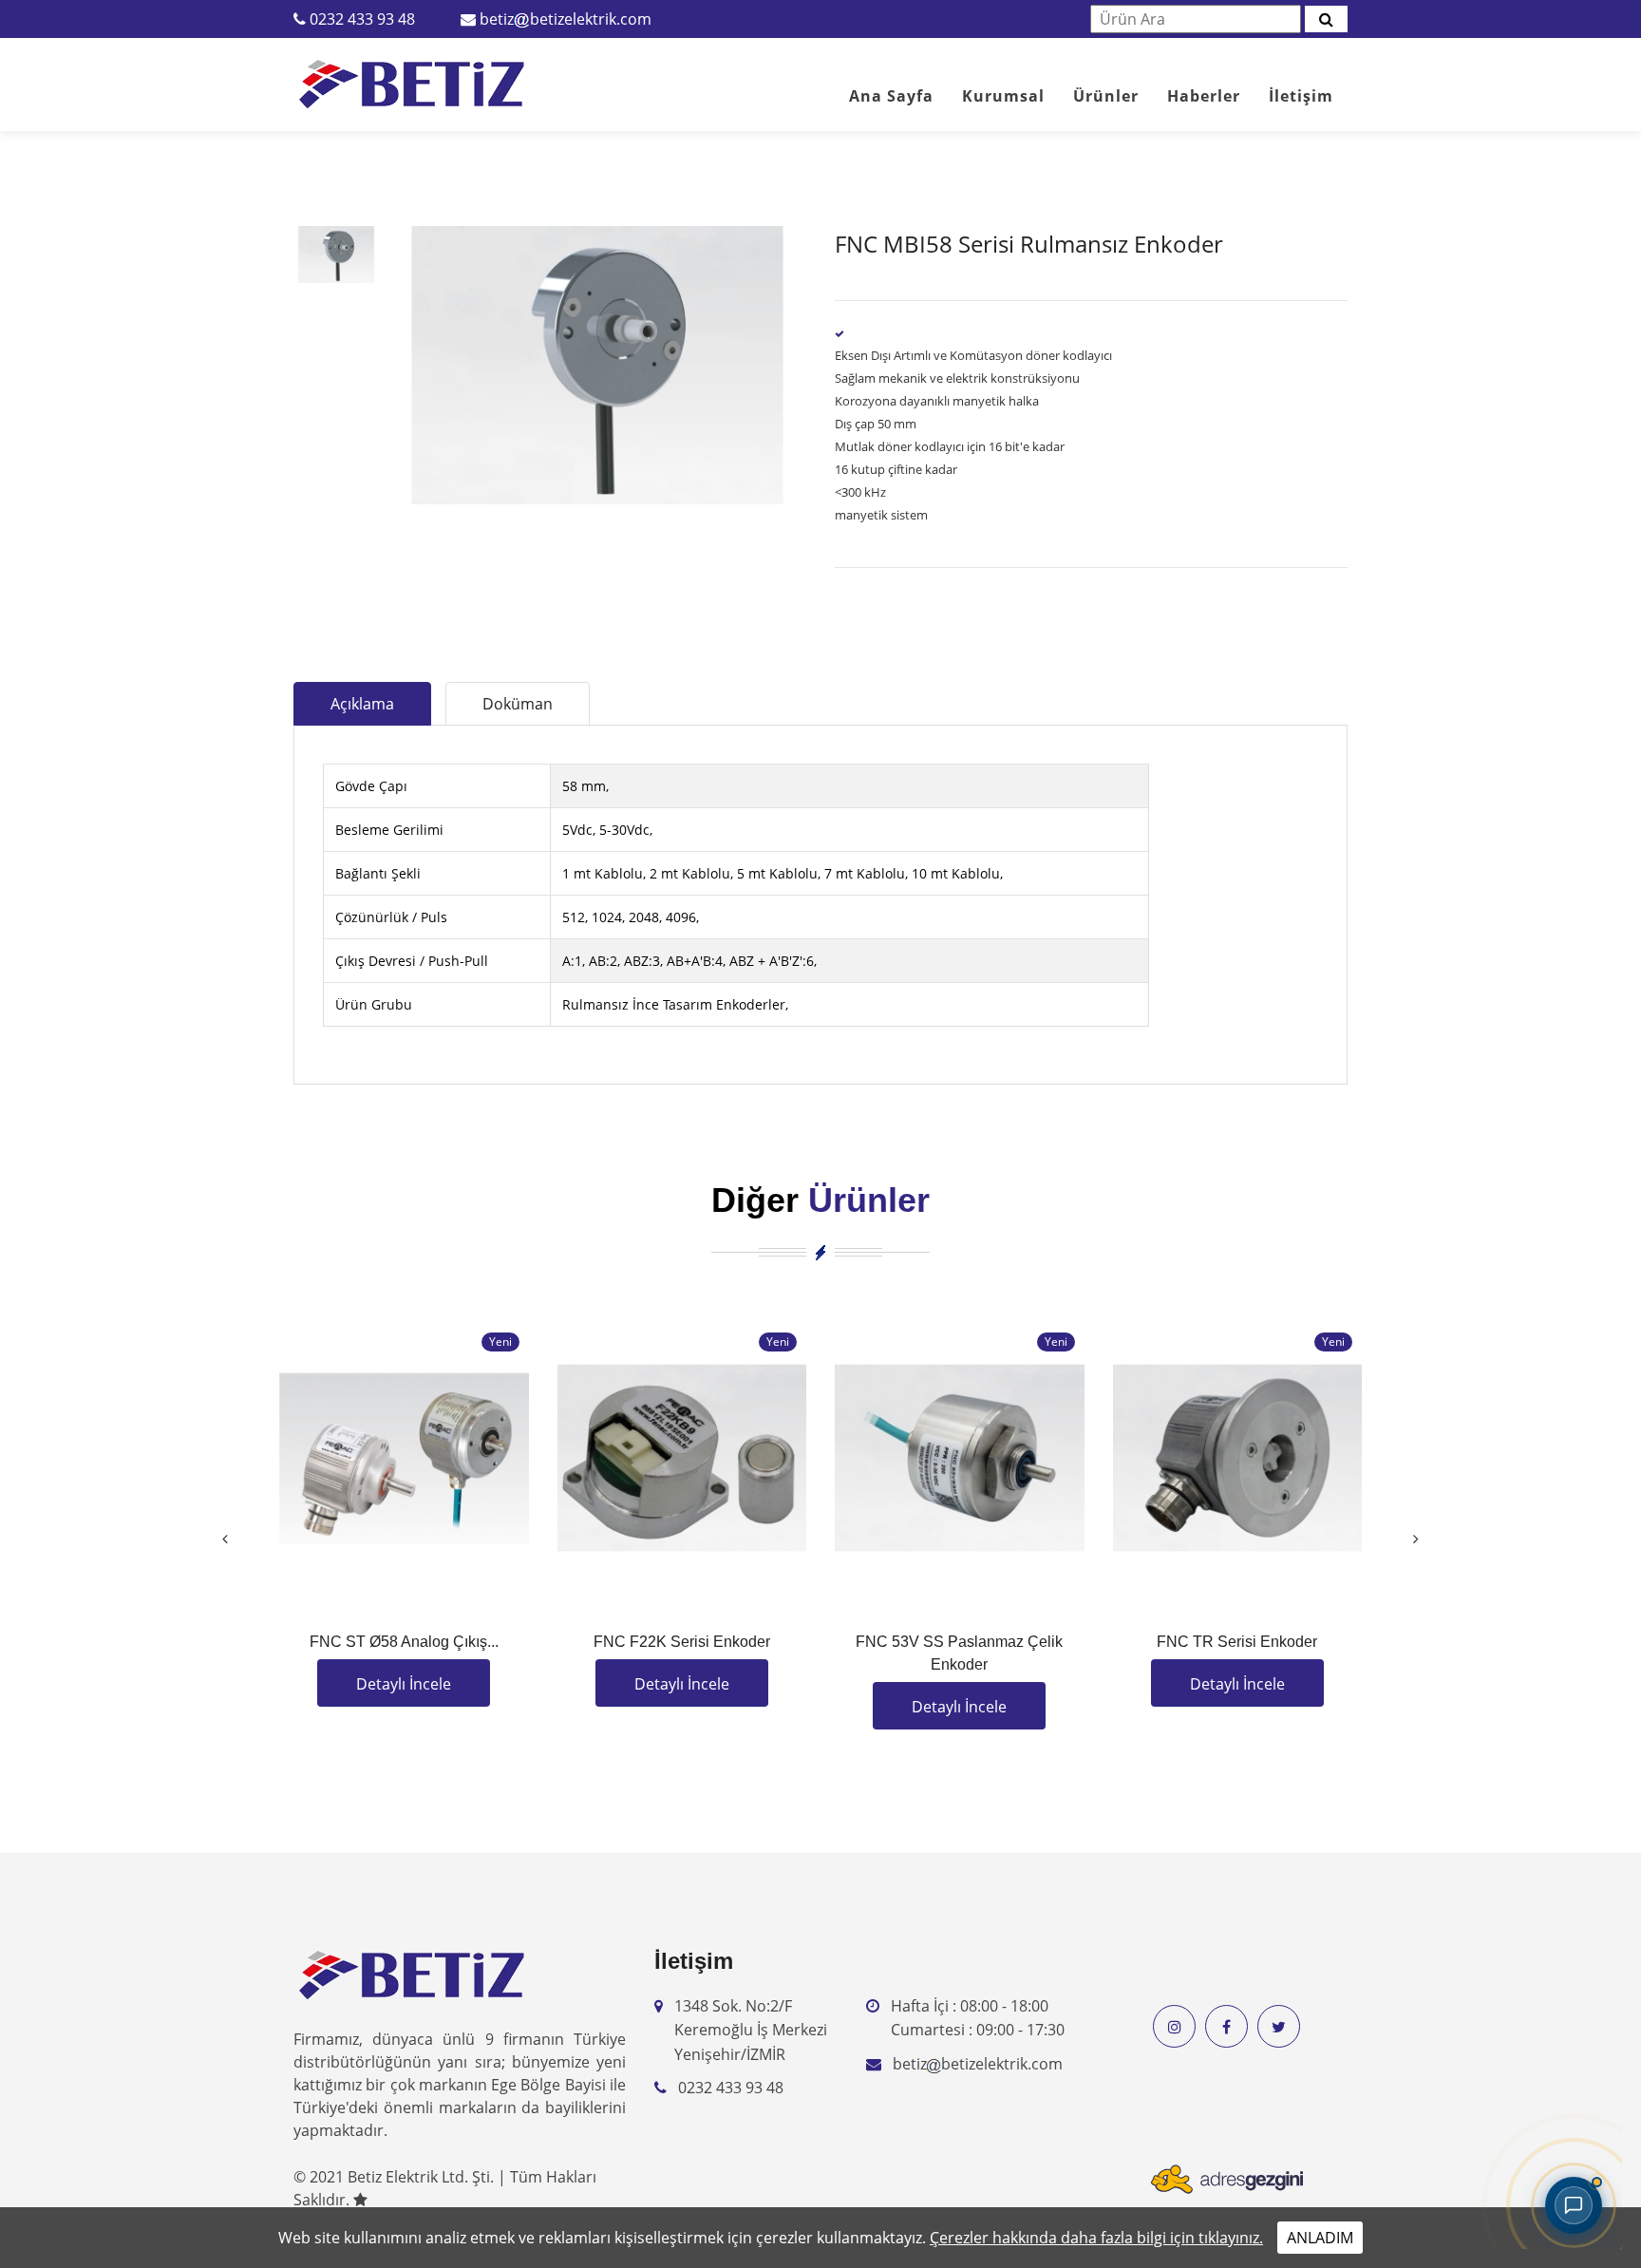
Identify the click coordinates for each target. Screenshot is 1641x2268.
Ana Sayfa (891, 96)
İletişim (1301, 96)
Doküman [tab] (518, 704)
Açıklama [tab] (362, 704)
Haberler (1204, 96)
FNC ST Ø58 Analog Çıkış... (404, 1642)
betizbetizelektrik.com (566, 19)
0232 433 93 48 (362, 19)
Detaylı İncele (404, 1684)
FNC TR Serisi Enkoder (1237, 1642)
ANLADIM (1320, 2238)
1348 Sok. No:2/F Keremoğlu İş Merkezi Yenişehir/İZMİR (751, 2030)
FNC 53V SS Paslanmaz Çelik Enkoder (959, 1653)
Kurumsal (1003, 96)
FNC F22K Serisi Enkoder (682, 1642)
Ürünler (1106, 96)
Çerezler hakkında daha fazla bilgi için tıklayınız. (1096, 2238)
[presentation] (225, 1539)
